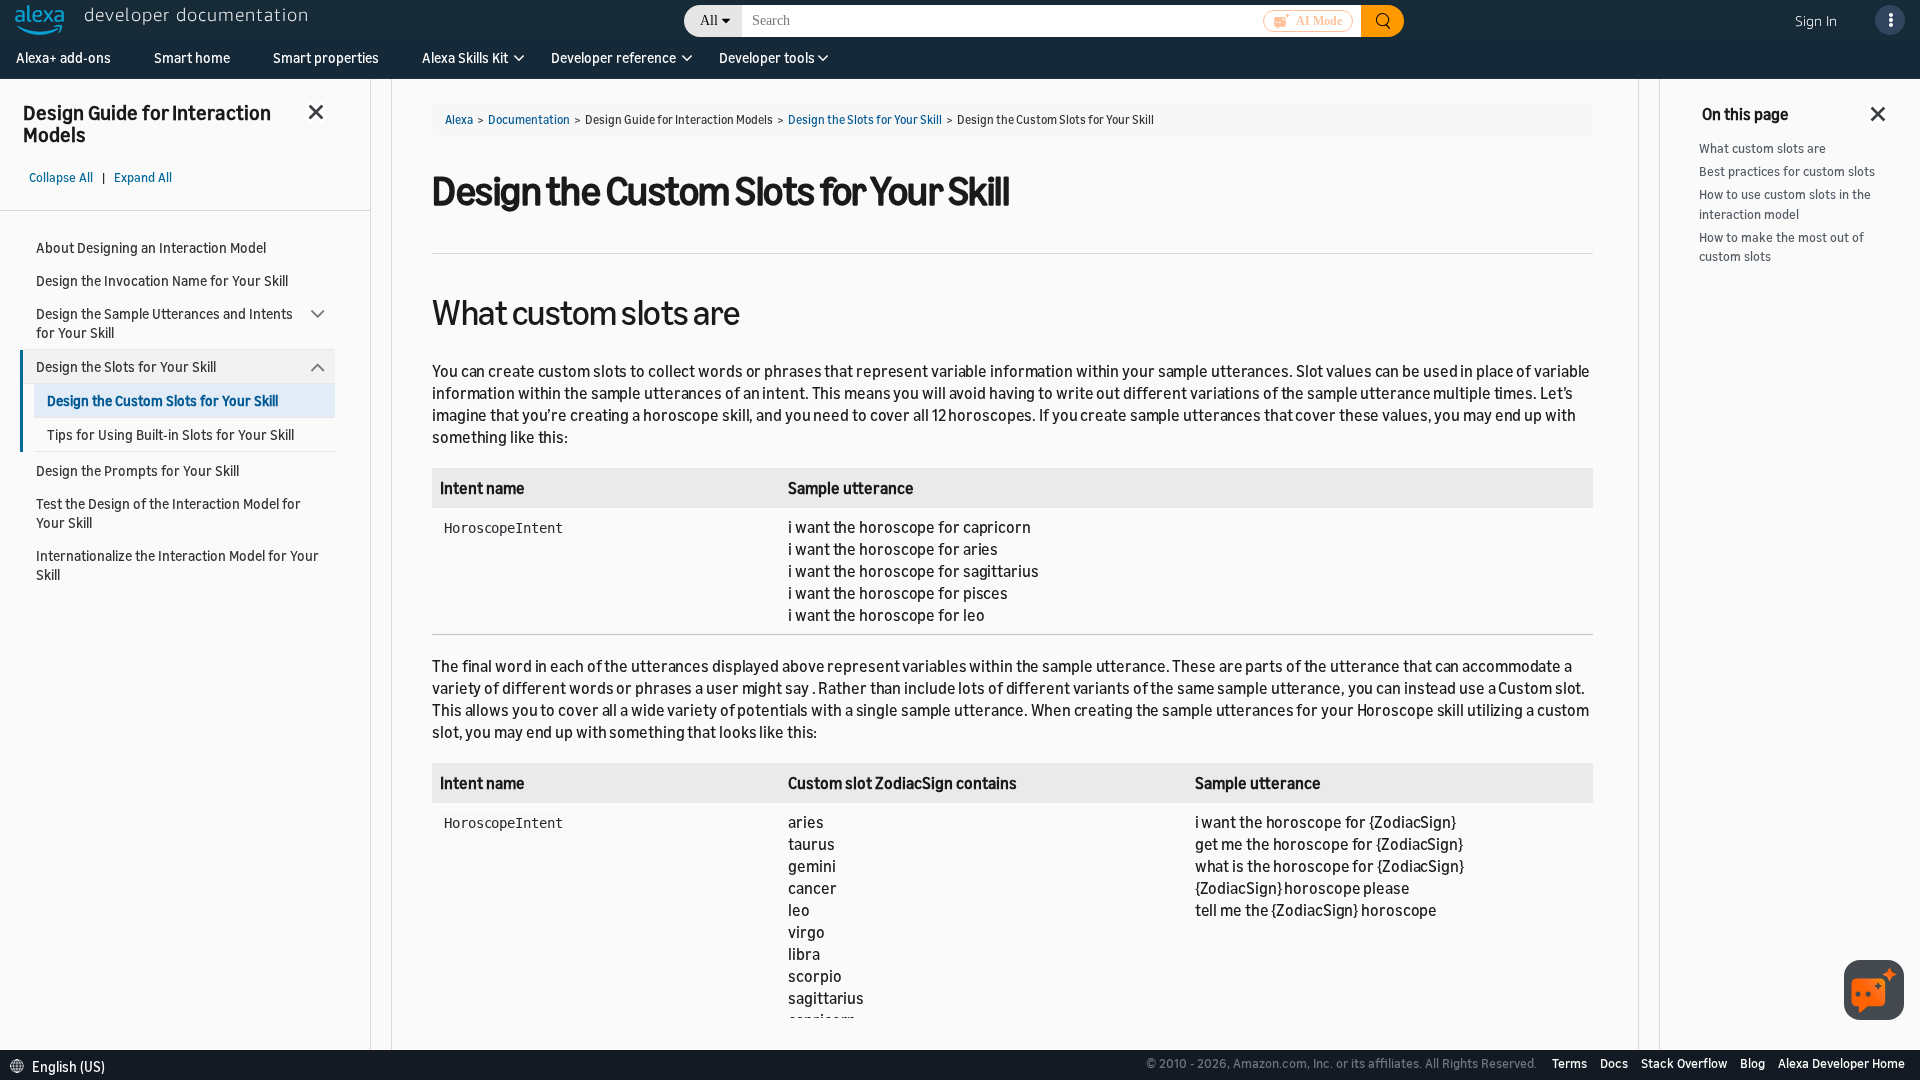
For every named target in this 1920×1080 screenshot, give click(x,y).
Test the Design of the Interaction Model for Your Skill (168, 513)
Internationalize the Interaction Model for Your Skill (177, 565)
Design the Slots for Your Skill (126, 366)
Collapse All (61, 177)
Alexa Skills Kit (465, 57)
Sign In (1816, 20)
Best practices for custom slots (1787, 171)
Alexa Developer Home (1841, 1063)
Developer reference (613, 57)
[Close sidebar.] (317, 111)
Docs (1615, 1063)
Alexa (459, 119)
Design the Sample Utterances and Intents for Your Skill (164, 323)
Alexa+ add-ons (63, 57)
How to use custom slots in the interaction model (1785, 204)
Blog (1754, 1063)
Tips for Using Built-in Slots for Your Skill (170, 434)
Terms (1571, 1063)
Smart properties (326, 57)
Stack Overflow (1685, 1063)
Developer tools (767, 57)
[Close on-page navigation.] (1879, 108)
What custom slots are (1762, 148)
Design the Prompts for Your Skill (137, 470)
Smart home (192, 57)
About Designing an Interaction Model (151, 247)
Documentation (529, 119)
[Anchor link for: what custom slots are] (757, 309)
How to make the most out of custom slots (1781, 247)
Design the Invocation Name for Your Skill (162, 280)
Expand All (143, 177)
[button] (465, 64)
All (709, 20)
